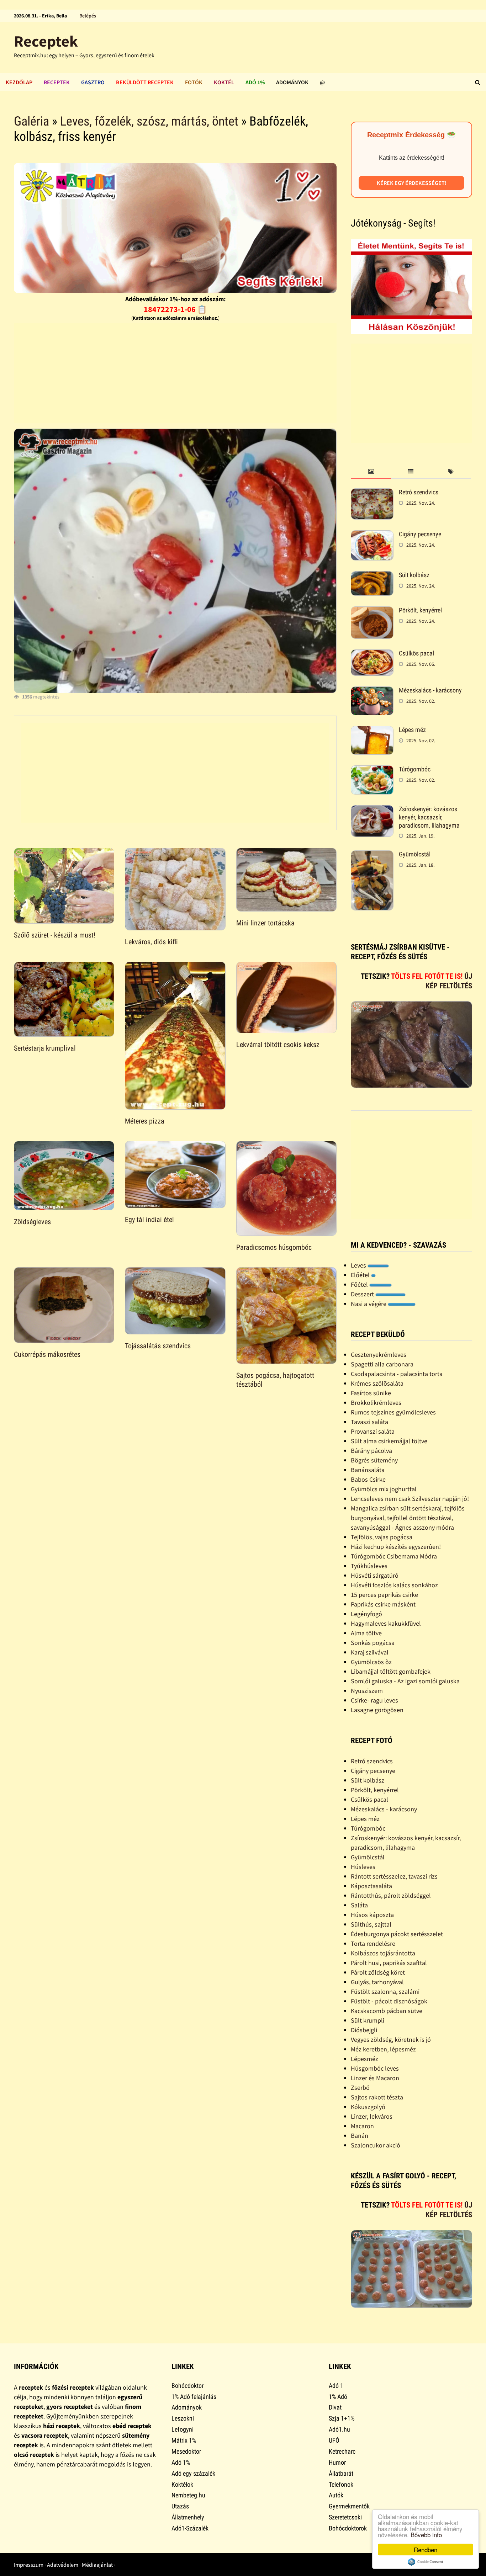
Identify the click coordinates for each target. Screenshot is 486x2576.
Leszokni (183, 2418)
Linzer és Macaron (375, 2078)
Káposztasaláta (371, 1886)
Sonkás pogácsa (373, 1643)
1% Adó (338, 2397)
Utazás (180, 2506)
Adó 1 (336, 2386)
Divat (335, 2407)
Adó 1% (255, 82)
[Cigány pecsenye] (372, 535)
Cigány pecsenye (420, 534)
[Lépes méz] (372, 731)
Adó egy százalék (193, 2473)
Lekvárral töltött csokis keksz (278, 1045)
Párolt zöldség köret (378, 1972)
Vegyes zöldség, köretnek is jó (391, 2039)
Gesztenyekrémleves (379, 1355)
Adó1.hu (339, 2429)
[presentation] (371, 472)
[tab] (371, 472)
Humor (337, 2462)
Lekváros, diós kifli (151, 942)
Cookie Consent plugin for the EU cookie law (426, 2562)
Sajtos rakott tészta (377, 2097)
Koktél (224, 82)
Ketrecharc (342, 2451)
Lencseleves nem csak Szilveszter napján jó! (410, 1499)
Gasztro (93, 82)
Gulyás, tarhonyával (377, 1982)
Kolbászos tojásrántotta (383, 1953)
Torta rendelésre (373, 1943)
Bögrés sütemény (374, 1460)
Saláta (359, 1905)
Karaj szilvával (370, 1652)
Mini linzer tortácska (265, 923)
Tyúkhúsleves (369, 1566)
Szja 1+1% (342, 2418)
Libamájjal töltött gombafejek (391, 1671)
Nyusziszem (367, 1691)
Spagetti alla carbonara (382, 1364)
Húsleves (363, 1867)
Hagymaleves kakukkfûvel (386, 1623)
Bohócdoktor (187, 2386)
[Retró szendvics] (372, 493)
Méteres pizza (145, 1121)
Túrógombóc (415, 769)
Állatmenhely (188, 2517)
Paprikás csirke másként (383, 1604)
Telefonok (341, 2484)
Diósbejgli (364, 2030)
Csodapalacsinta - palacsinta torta (397, 1374)
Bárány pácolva (371, 1451)
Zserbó (360, 2088)
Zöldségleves (32, 1222)
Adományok (292, 82)
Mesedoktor (186, 2451)
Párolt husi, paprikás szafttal (389, 1963)
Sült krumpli (368, 2020)
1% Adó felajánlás (194, 2397)
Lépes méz (412, 730)
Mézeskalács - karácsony (430, 690)
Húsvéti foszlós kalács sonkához (394, 1585)
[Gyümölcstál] (372, 855)
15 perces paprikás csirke (384, 1595)
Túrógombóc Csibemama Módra (394, 1556)
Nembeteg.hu (188, 2495)
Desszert (363, 1294)
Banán (360, 2136)
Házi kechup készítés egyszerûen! (396, 1547)
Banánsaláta (368, 1470)
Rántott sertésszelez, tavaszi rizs (394, 1876)
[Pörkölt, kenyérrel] (372, 611)
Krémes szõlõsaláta (377, 1383)
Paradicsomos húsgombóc (274, 1247)
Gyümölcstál (415, 854)
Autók (336, 2495)
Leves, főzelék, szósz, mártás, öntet (149, 121)
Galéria (31, 121)
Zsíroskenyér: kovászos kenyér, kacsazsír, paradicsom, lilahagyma (429, 817)
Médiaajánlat (97, 2565)
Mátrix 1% (184, 2440)
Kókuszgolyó (368, 2107)
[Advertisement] (175, 373)
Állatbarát (341, 2473)
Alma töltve (366, 1633)
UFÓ (334, 2440)
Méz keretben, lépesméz (383, 2049)
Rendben (426, 2550)
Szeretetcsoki (345, 2517)
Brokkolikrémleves (376, 1403)
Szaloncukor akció (376, 2145)
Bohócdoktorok (348, 2528)
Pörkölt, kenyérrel (420, 610)
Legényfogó (366, 1614)
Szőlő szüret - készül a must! (55, 935)
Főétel (360, 1284)
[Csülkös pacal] (372, 654)
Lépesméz (364, 2059)
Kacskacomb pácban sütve (387, 2011)
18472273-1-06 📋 (175, 309)
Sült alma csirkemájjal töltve (389, 1441)
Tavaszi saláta (369, 1422)
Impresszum (29, 2565)
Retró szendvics (419, 492)
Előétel (361, 1275)
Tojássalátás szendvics (158, 1346)
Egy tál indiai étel (149, 1220)
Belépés (88, 16)
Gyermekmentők (349, 2506)
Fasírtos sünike (371, 1393)
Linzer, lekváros (372, 2116)
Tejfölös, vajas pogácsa (382, 1537)
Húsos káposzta (372, 1915)
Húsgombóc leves (375, 2068)
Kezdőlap (19, 82)
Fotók (194, 82)
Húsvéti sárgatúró (375, 1575)
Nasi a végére (369, 1304)
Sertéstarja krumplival (45, 1048)
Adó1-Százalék (190, 2528)
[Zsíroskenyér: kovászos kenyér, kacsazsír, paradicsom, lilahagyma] (372, 810)
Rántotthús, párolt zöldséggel (391, 1895)
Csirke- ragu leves (374, 1700)
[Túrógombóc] (372, 770)
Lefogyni (183, 2429)
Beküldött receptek (145, 82)
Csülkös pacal (416, 653)
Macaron (362, 2126)
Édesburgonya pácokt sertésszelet (397, 1934)
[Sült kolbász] (372, 576)
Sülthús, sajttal (371, 1924)
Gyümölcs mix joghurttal (384, 1489)
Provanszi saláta (373, 1431)
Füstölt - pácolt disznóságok (389, 2001)
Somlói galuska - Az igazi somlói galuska (405, 1681)
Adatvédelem (63, 2565)
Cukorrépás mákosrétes (47, 1354)
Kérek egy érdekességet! (412, 183)
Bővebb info (426, 2535)
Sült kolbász (414, 575)
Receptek (46, 41)
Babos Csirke (368, 1479)
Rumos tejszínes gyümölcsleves (393, 1412)
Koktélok (182, 2484)
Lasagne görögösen (377, 1710)
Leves (359, 1265)
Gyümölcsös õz (371, 1662)
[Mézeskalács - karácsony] (372, 691)
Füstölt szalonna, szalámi (385, 1991)
